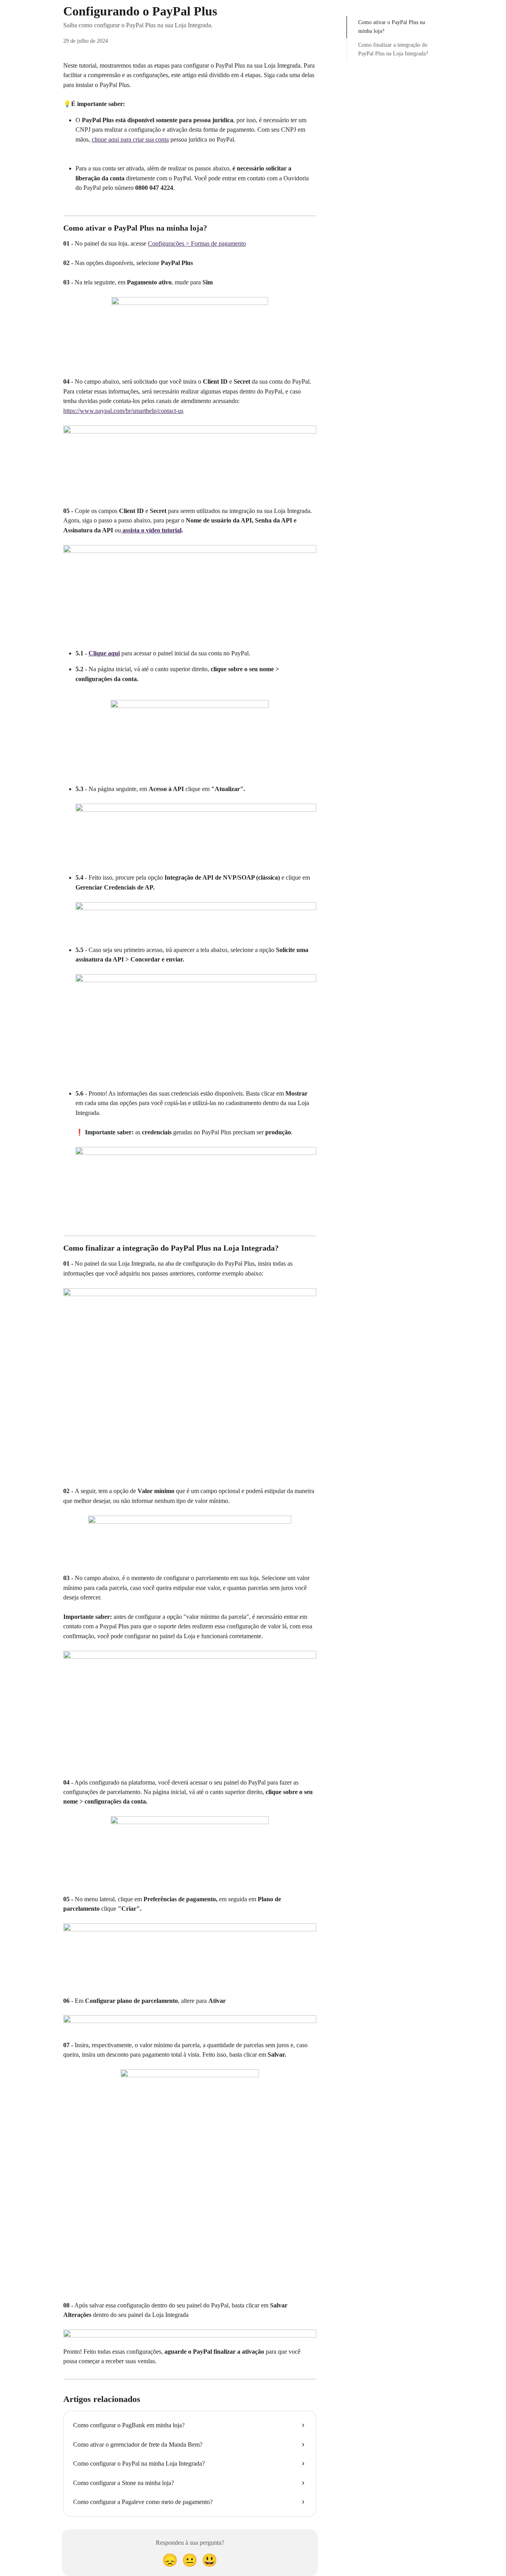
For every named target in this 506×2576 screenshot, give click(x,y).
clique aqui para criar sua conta (130, 139)
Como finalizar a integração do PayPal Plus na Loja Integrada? (393, 49)
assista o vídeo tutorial (151, 530)
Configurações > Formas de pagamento (197, 243)
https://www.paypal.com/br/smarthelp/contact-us (123, 411)
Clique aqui (104, 653)
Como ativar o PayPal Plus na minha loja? (392, 27)
